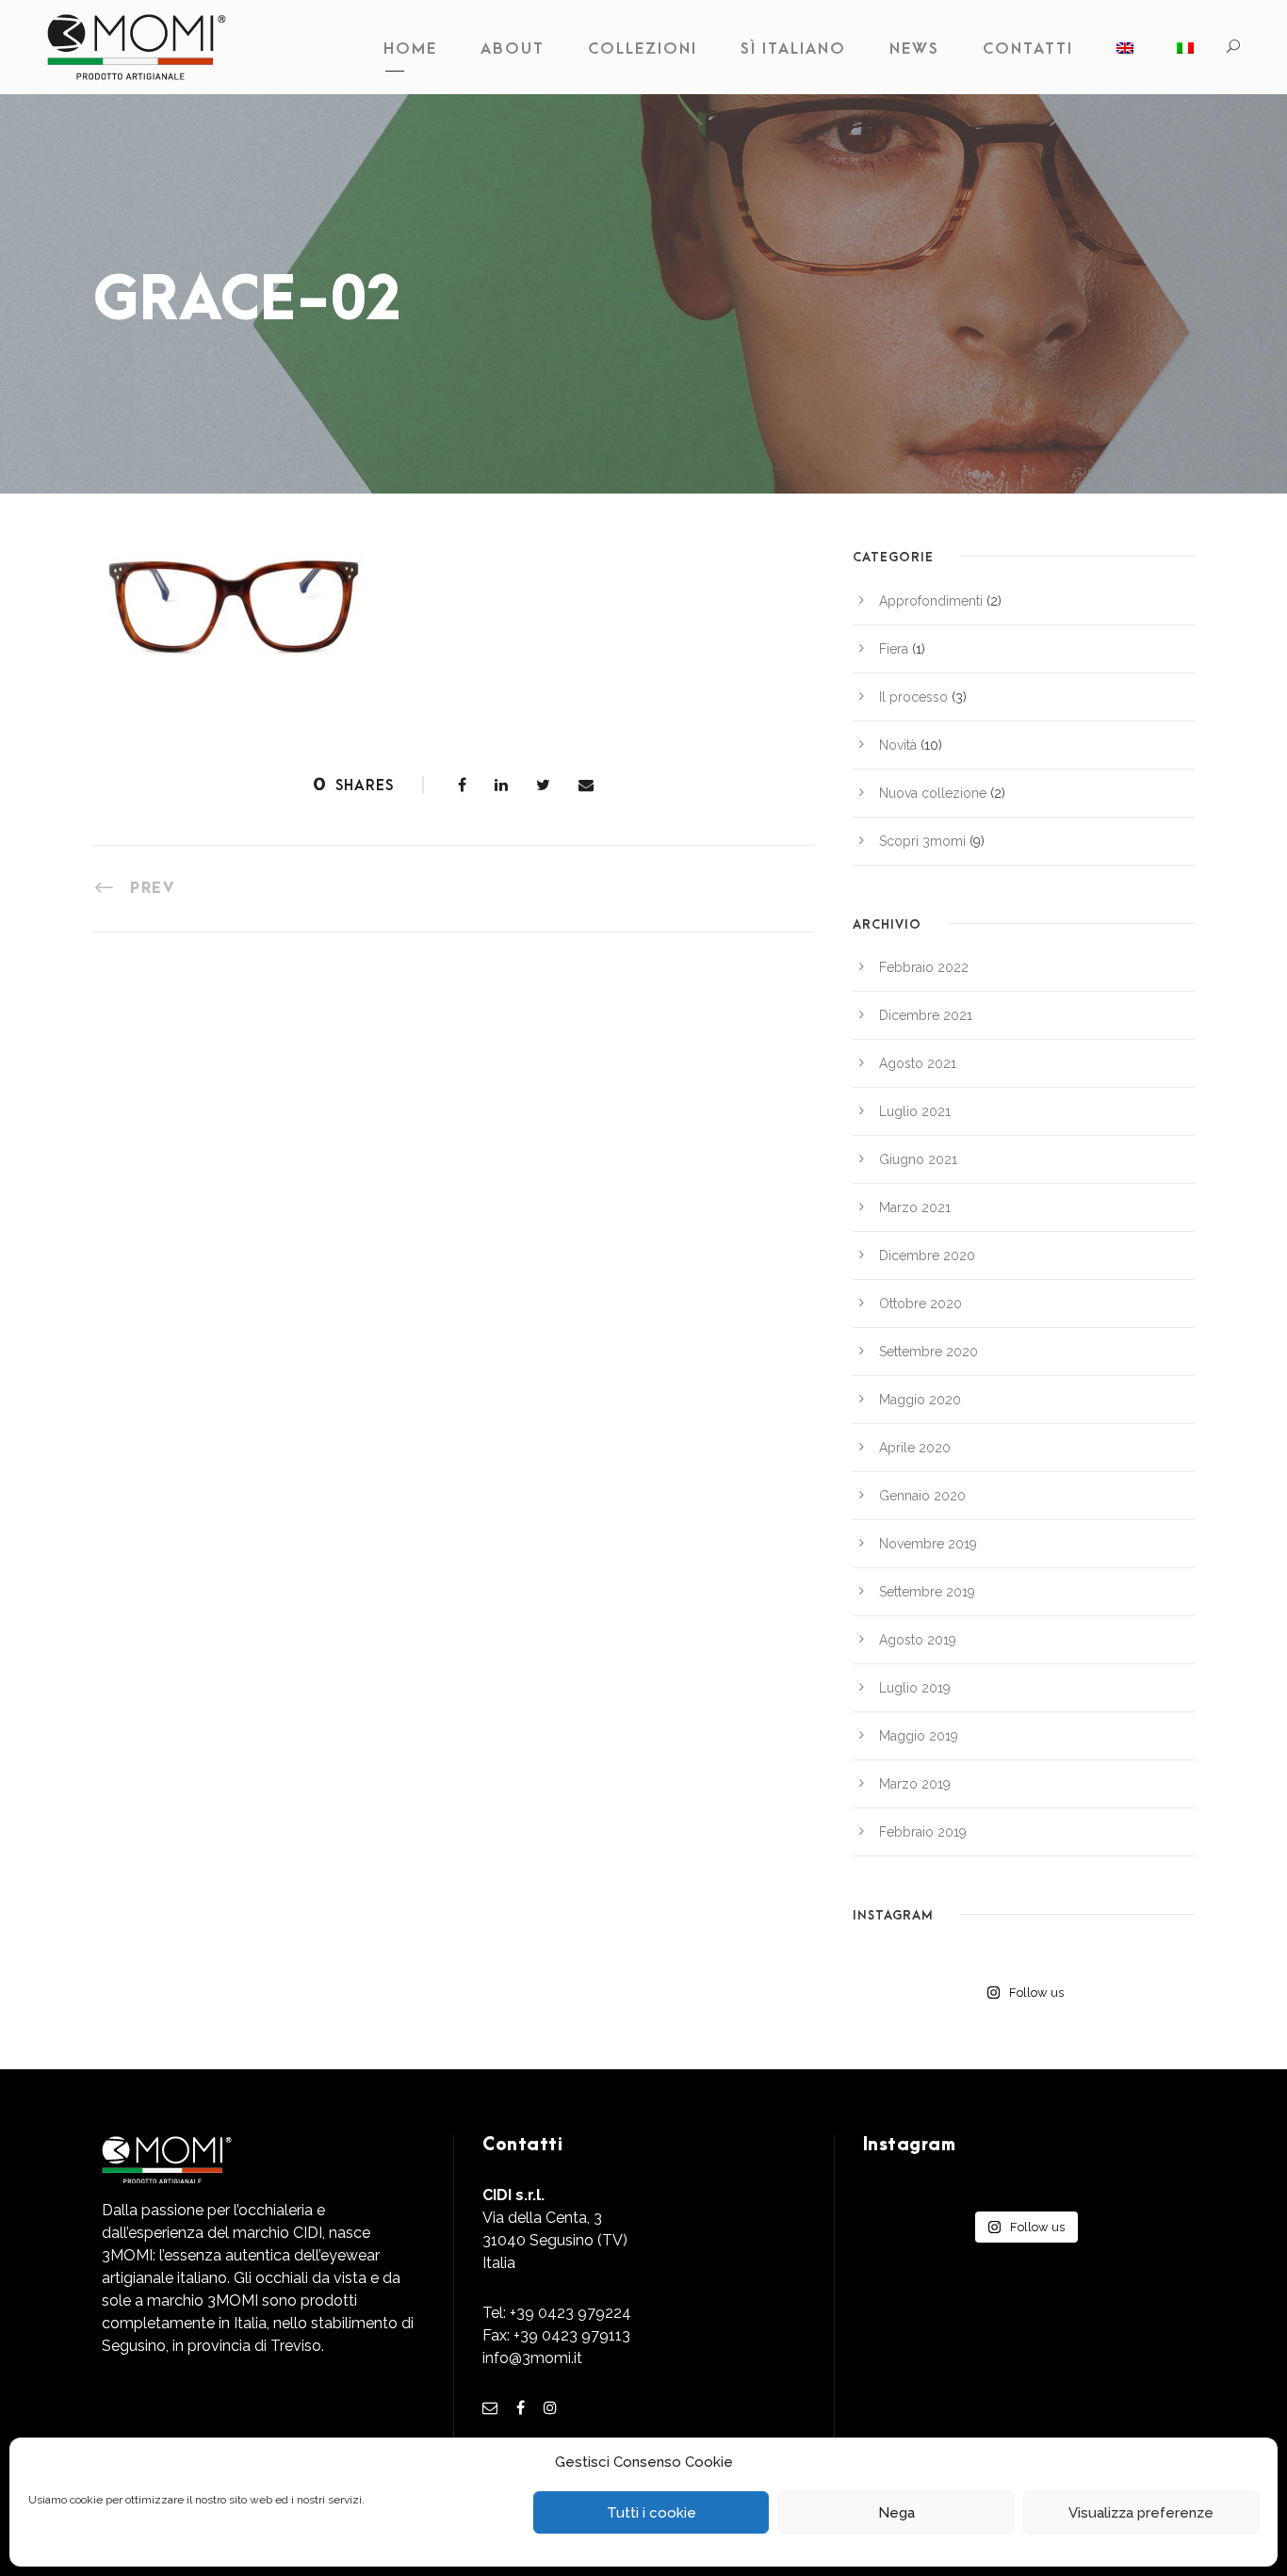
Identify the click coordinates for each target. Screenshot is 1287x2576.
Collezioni (643, 49)
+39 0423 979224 (570, 2313)
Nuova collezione (933, 793)
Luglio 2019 (915, 1688)
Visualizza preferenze (1141, 2513)
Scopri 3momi (922, 841)
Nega (896, 2513)
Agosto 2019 (918, 1640)
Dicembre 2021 (926, 1015)
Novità (898, 745)
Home (410, 49)
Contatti (1028, 49)
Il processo (913, 697)
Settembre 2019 (927, 1592)
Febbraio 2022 (924, 967)
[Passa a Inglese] (1125, 54)
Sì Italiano (793, 49)
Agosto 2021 (918, 1063)
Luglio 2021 (915, 1111)
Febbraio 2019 (923, 1832)
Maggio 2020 (920, 1400)
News (914, 49)
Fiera (894, 649)
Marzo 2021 (915, 1207)
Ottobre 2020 (920, 1304)
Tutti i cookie (652, 2513)
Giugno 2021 (918, 1159)
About (513, 49)
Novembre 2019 (928, 1544)
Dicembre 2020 (927, 1256)
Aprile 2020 (915, 1448)
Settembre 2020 (929, 1352)
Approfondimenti (931, 601)
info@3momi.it (532, 2358)
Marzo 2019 (915, 1784)
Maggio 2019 (919, 1736)
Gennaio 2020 (922, 1496)
